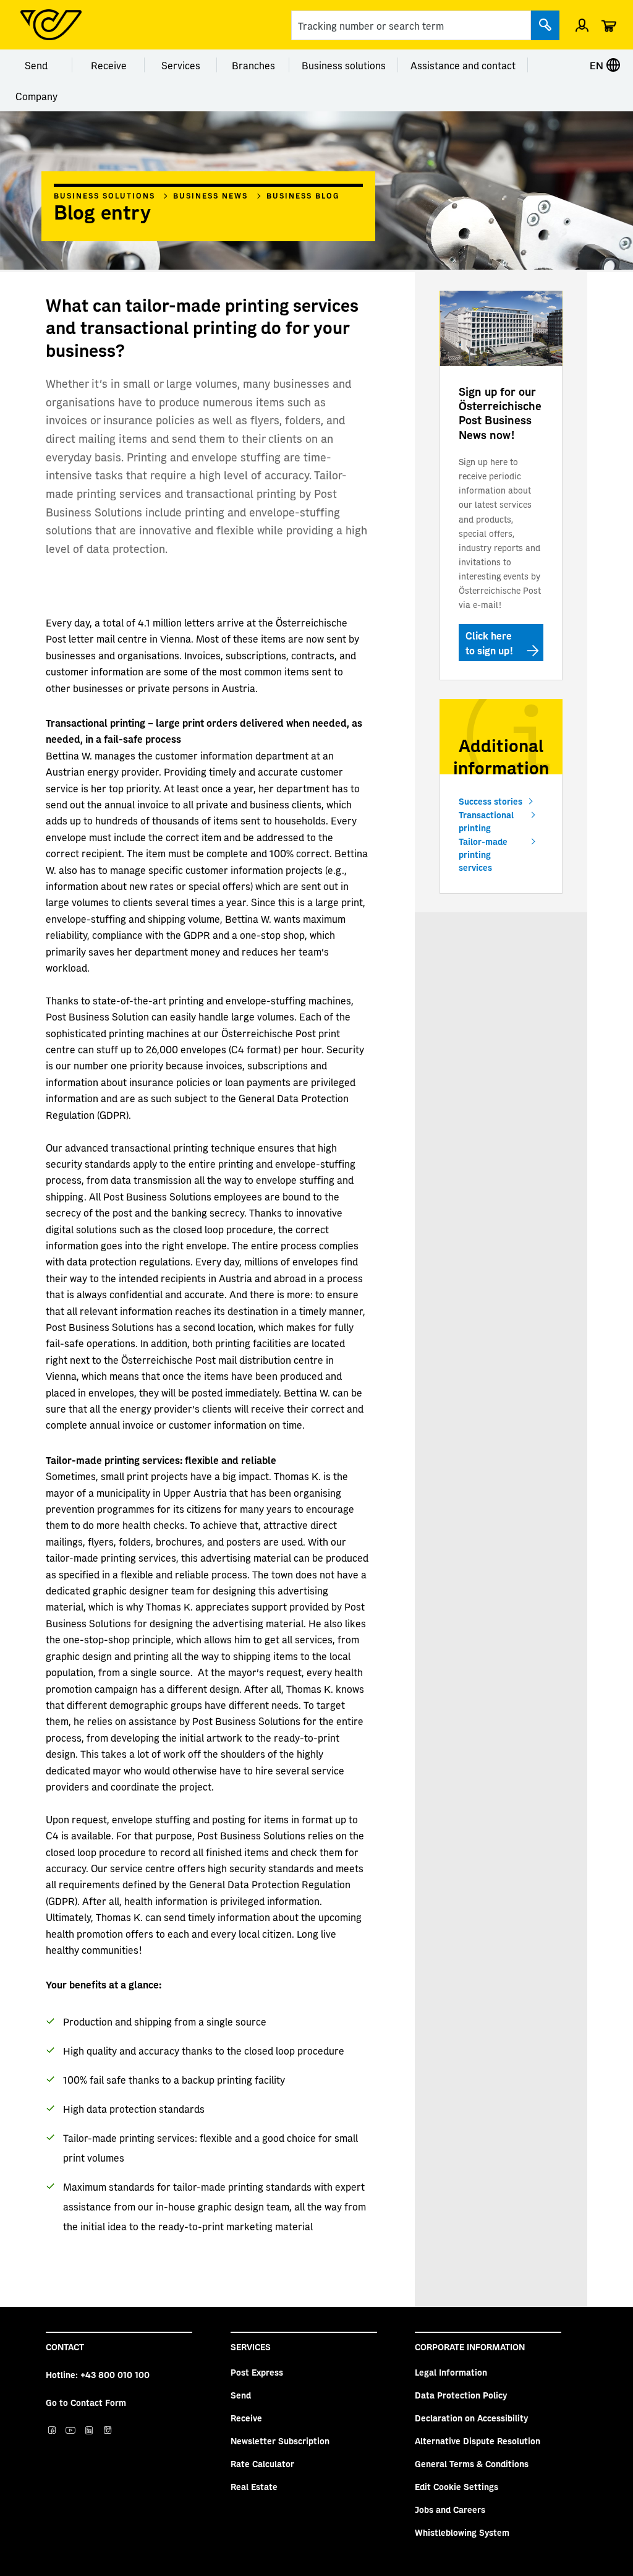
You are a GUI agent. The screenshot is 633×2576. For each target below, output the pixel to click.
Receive (109, 65)
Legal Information (451, 2372)
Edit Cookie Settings (457, 2486)
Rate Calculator (262, 2463)
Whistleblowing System (462, 2532)
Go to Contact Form (86, 2402)
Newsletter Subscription (280, 2441)
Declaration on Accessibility (471, 2418)
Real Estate (254, 2486)
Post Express (257, 2372)
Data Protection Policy (461, 2395)
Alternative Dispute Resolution (478, 2441)
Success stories (491, 801)
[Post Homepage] (51, 25)
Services (181, 65)
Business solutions (344, 65)
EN (598, 65)
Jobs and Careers (450, 2509)
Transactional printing (486, 821)
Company (36, 96)
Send (36, 65)
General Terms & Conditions (472, 2463)
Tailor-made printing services (483, 854)
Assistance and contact (463, 65)
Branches (253, 65)
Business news (210, 195)
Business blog (303, 195)
